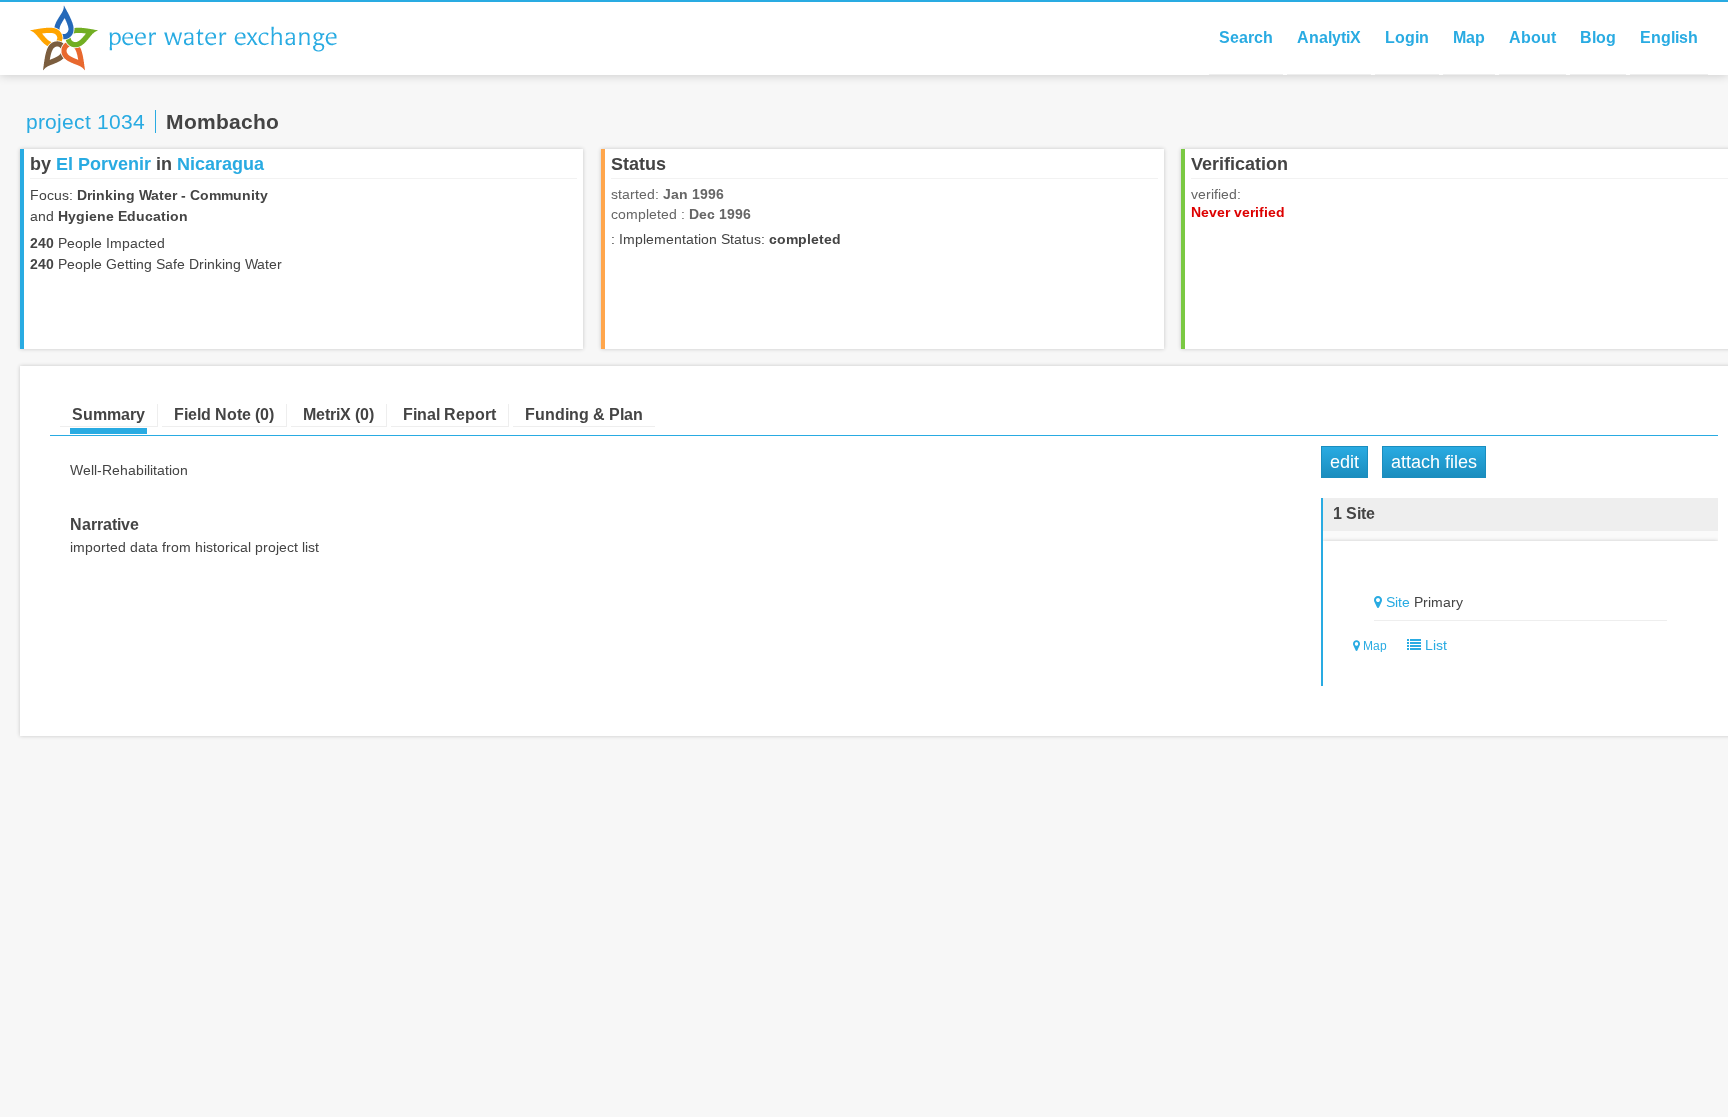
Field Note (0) (224, 414)
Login (1407, 37)
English (1669, 37)
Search (1246, 37)
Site (1398, 602)
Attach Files (1434, 462)
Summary (108, 414)
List (1434, 645)
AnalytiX (1329, 37)
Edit (1344, 462)
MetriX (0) (338, 414)
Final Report (449, 414)
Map (1469, 37)
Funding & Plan (584, 414)
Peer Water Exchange (200, 38)
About (1532, 37)
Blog (1598, 37)
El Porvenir (103, 164)
